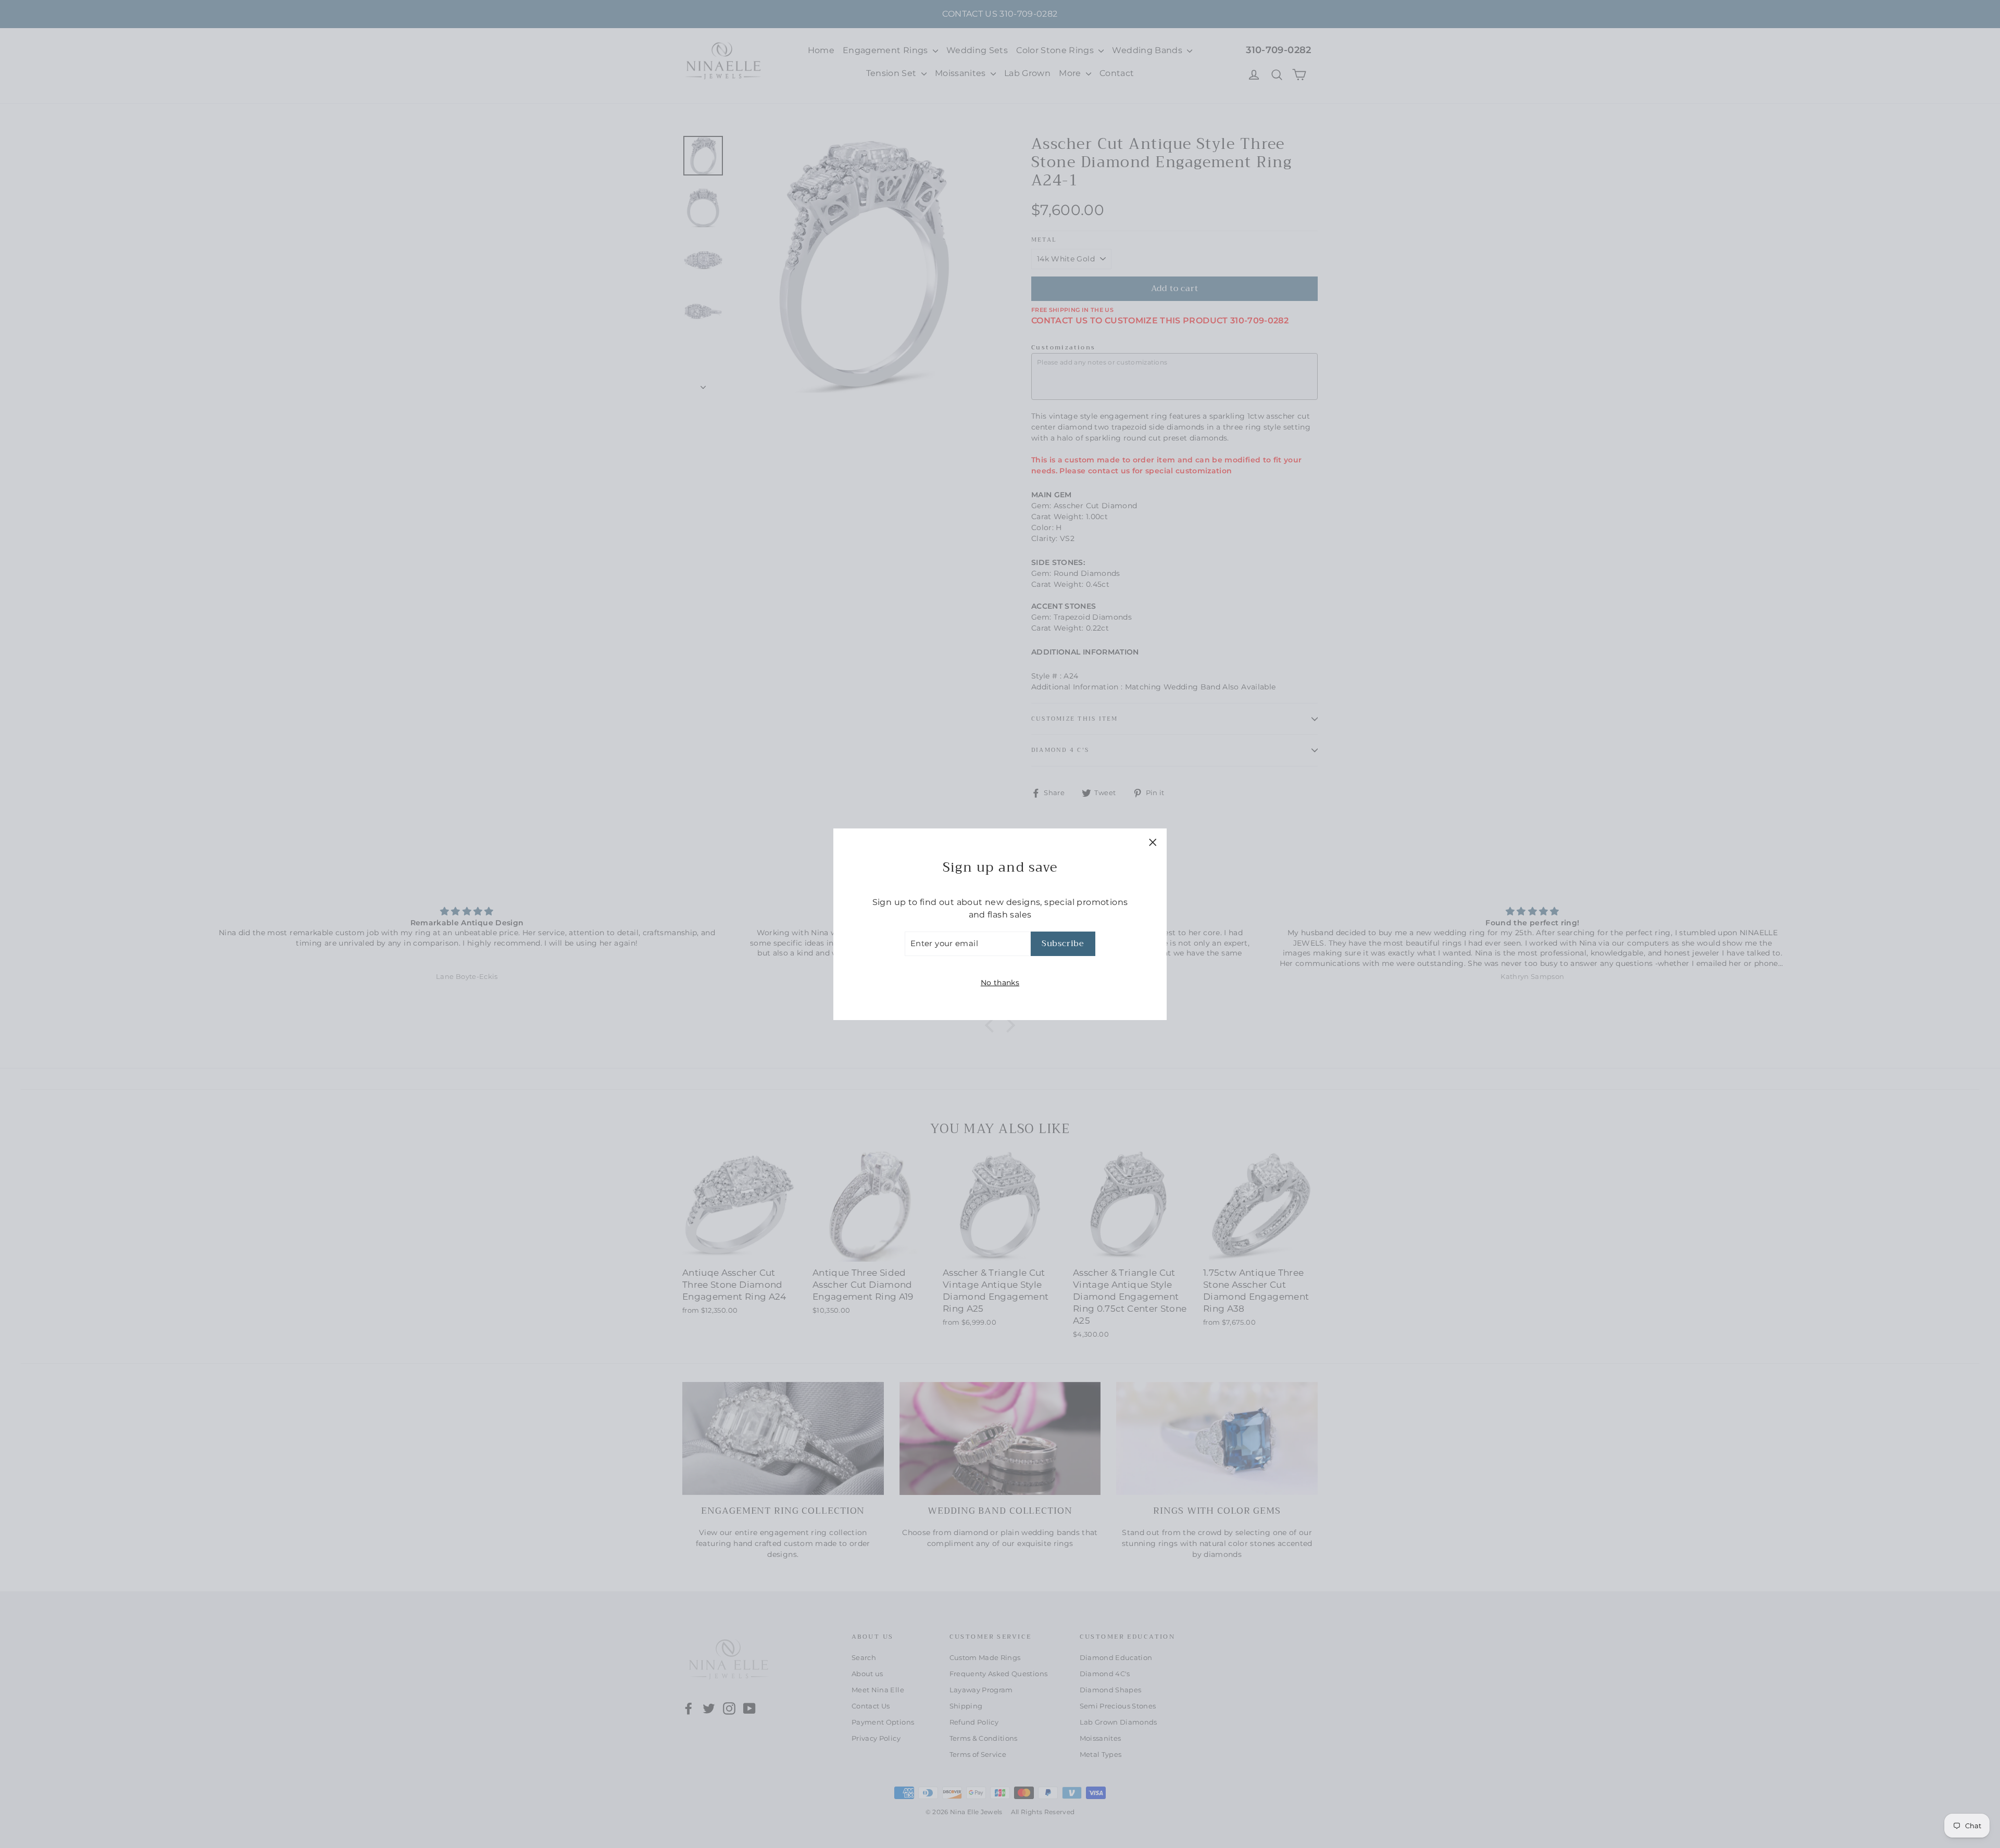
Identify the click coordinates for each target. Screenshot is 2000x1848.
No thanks (1000, 982)
